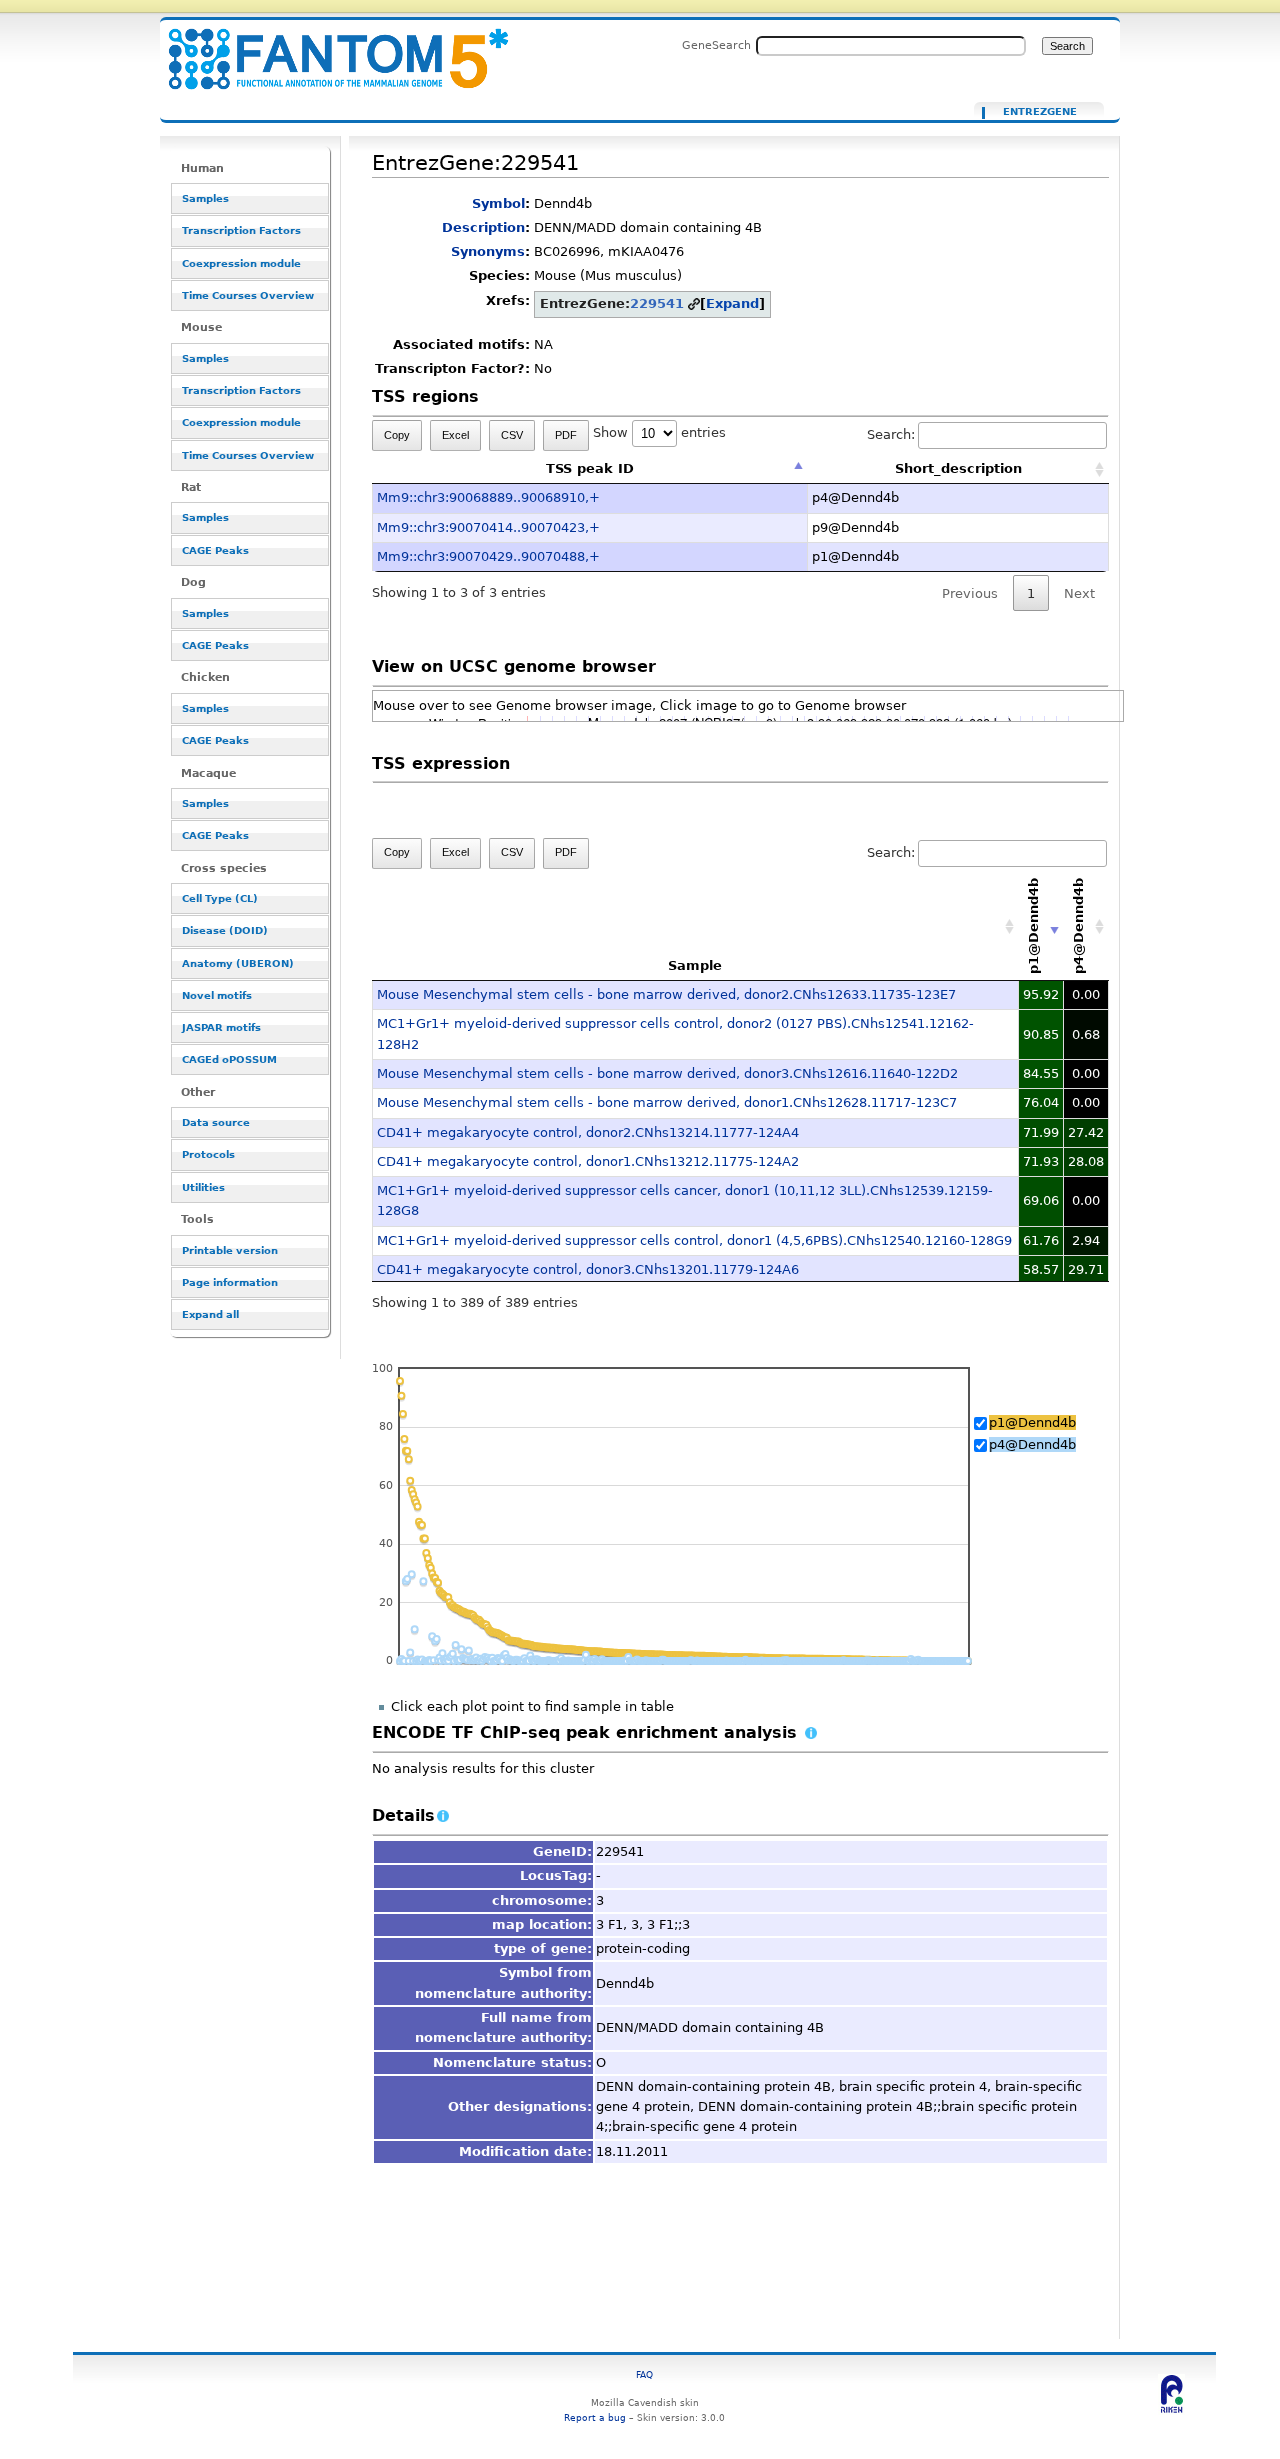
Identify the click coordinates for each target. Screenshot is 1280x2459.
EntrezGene (1040, 112)
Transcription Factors (241, 230)
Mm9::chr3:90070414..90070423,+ (488, 527)
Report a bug (595, 2417)
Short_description (958, 468)
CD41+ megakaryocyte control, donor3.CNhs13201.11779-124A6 (588, 1269)
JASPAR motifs (221, 1027)
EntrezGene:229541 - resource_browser (326, 47)
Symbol (498, 203)
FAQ (644, 2374)
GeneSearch (716, 45)
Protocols (208, 1154)
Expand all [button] (210, 1314)
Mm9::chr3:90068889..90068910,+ (488, 497)
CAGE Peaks (215, 550)
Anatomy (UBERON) (238, 963)
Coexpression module (241, 263)
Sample (695, 965)
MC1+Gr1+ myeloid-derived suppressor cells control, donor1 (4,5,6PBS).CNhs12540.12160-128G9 (694, 1240)
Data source (216, 1122)
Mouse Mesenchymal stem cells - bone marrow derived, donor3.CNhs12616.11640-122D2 (667, 1073)
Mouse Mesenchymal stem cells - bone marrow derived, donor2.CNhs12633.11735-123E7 (666, 994)
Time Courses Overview (248, 295)
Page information (230, 1282)
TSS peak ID (590, 468)
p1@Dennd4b (1032, 1422)
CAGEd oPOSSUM (229, 1059)
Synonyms (488, 251)
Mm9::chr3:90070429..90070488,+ (488, 556)
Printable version (230, 1250)
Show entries (659, 432)
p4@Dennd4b (1032, 1444)
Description (483, 227)
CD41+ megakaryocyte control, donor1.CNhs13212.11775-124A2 (588, 1161)
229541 (657, 303)
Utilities (203, 1187)
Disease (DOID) (225, 930)
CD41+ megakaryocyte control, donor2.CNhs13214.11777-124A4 (588, 1132)
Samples (205, 198)
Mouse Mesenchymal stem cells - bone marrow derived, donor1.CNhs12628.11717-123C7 (667, 1102)
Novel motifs (217, 995)
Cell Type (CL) (220, 898)
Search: (891, 434)
